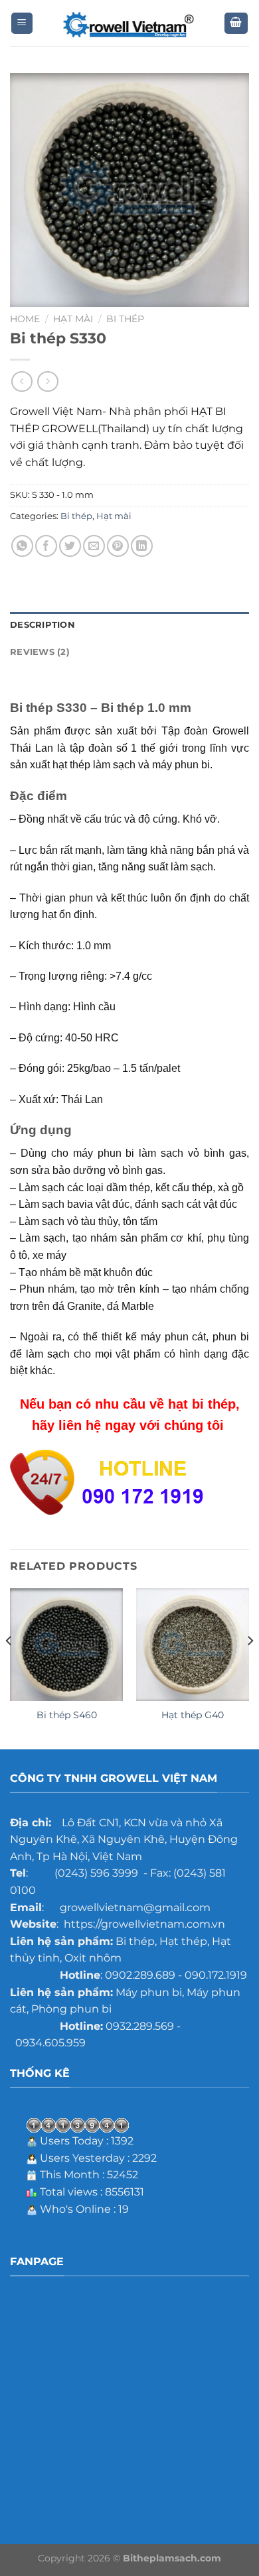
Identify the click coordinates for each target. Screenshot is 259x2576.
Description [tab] (43, 625)
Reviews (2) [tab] (40, 652)
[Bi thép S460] (66, 1645)
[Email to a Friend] (94, 546)
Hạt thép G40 (193, 1715)
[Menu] (22, 24)
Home (25, 319)
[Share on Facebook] (46, 546)
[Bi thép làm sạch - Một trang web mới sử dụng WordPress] (129, 24)
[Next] (250, 1668)
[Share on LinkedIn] (142, 546)
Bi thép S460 (67, 1715)
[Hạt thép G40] (193, 1645)
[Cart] (236, 24)
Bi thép (125, 319)
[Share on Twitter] (70, 546)
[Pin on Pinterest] (118, 546)
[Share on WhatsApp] (22, 546)
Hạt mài (73, 319)
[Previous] (9, 1668)
